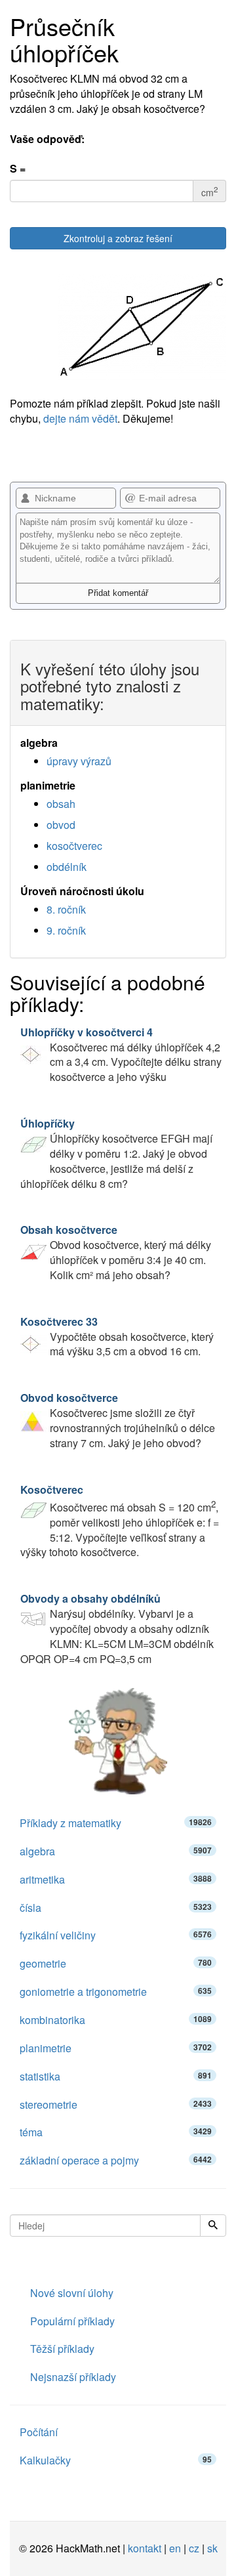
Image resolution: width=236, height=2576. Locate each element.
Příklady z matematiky (116, 1823)
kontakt (145, 2548)
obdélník (67, 867)
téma (116, 2132)
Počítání (39, 2432)
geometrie (116, 1963)
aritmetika (116, 1879)
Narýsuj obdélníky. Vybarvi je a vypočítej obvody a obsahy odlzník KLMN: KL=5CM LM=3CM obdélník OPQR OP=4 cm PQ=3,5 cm (117, 1628)
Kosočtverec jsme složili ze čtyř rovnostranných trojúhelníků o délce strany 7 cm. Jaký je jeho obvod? (118, 1420)
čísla (116, 1908)
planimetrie (116, 2048)
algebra (116, 1851)
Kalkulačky (116, 2460)
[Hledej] (213, 2226)
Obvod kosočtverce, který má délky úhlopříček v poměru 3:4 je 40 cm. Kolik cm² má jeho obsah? (116, 1252)
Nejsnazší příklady (73, 2377)
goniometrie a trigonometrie (116, 1992)
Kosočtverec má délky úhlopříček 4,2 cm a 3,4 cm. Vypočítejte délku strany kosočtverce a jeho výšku (121, 1055)
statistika (116, 2076)
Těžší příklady (62, 2349)
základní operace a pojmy (116, 2160)
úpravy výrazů (79, 761)
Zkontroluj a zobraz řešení (118, 238)
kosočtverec (74, 846)
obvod (61, 825)
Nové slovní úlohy (72, 2293)
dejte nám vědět (80, 418)
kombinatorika (116, 2020)
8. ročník (66, 909)
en (175, 2548)
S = (18, 169)
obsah (61, 804)
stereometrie (116, 2104)
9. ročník (66, 930)
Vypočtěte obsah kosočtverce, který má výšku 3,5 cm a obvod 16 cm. (117, 1337)
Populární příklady (72, 2321)
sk (212, 2548)
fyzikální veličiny (116, 1935)
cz (194, 2548)
